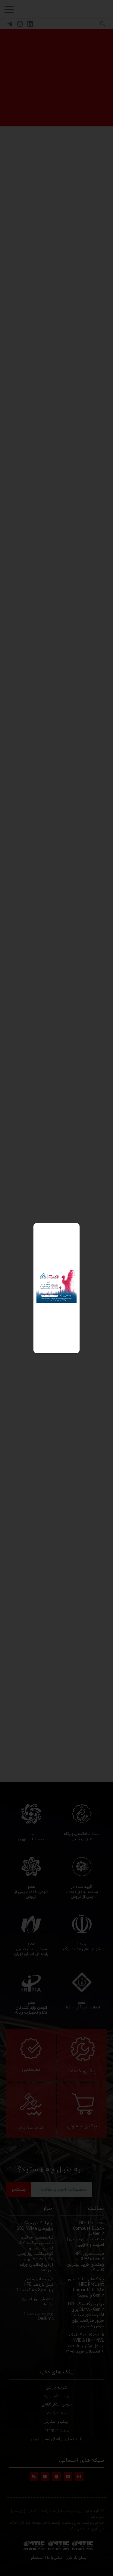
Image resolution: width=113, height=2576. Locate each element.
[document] (56, 1288)
